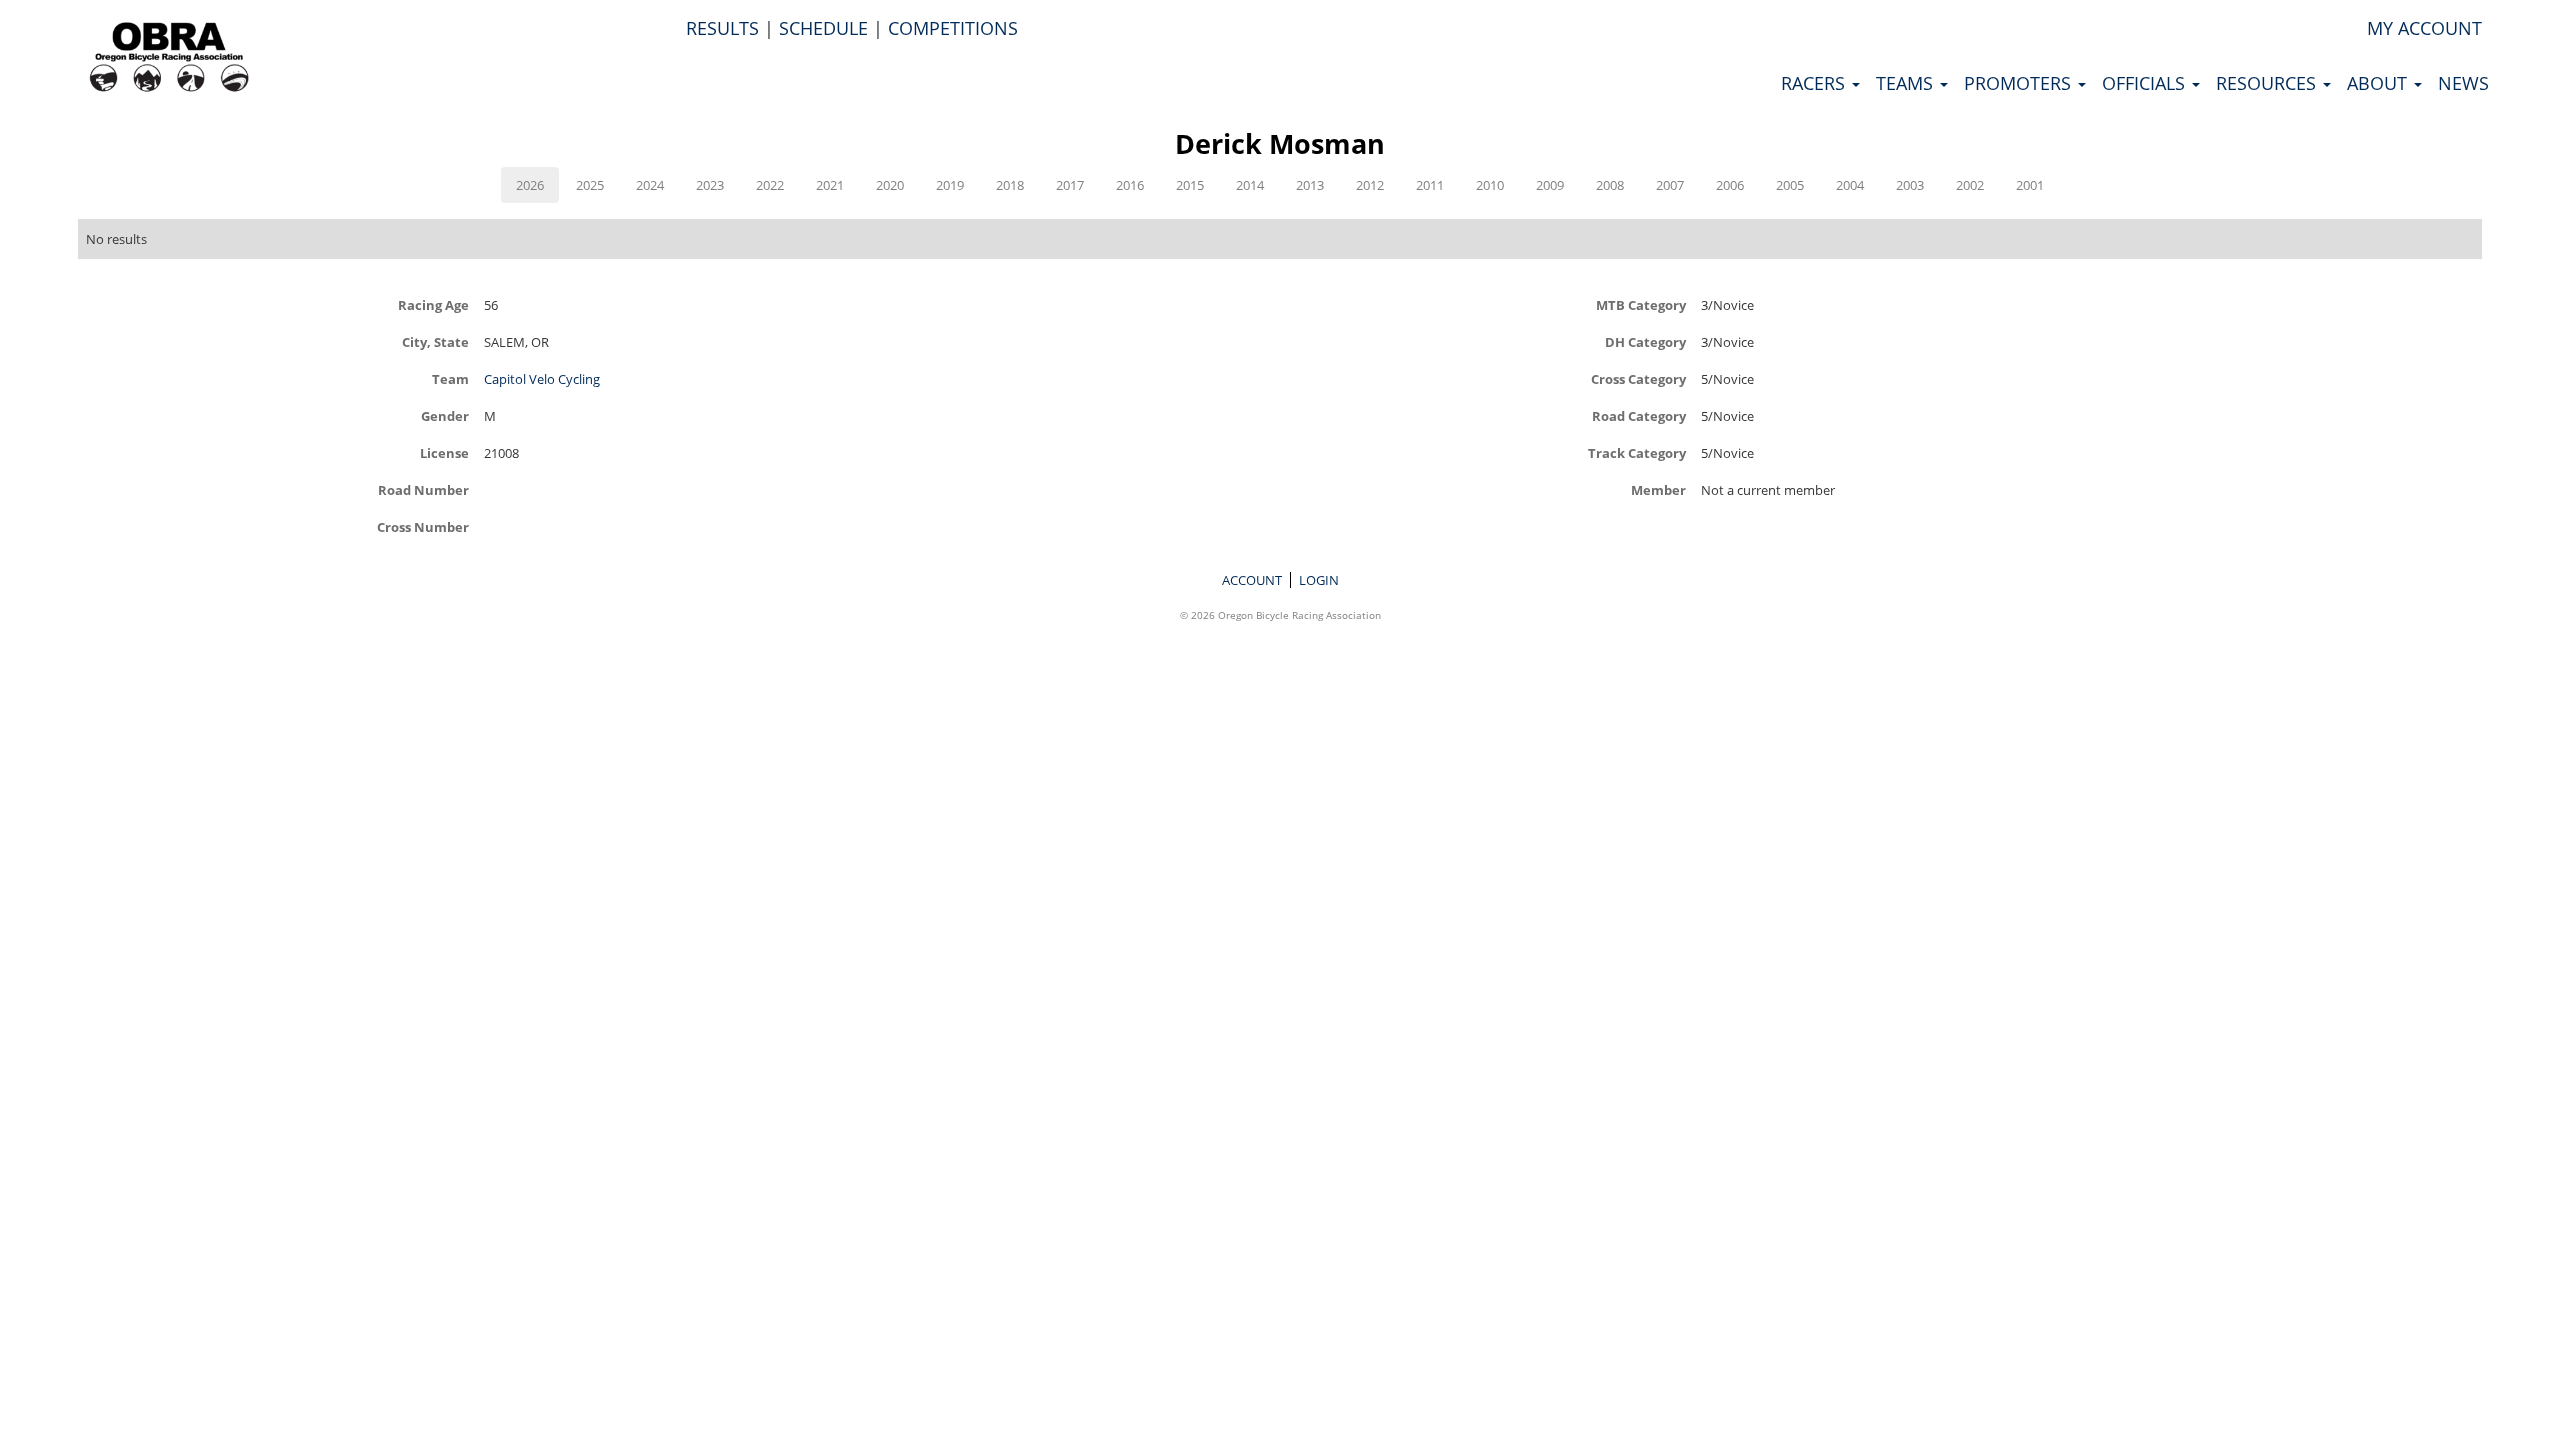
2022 (770, 185)
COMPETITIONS (953, 28)
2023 (710, 185)
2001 (2030, 185)
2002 (1970, 185)
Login (1319, 580)
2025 (590, 185)
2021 (830, 185)
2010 (1490, 185)
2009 (1550, 185)
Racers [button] (1815, 83)
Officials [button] (2146, 83)
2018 (1010, 185)
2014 (1250, 185)
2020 (890, 185)
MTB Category (1641, 304)
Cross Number (423, 526)
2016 (1130, 185)
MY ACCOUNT (2424, 28)
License (444, 452)
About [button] (2379, 83)
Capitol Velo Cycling (542, 379)
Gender (445, 415)
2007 (1670, 185)
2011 (1430, 185)
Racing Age (433, 304)
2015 (1190, 185)
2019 (950, 185)
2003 (1910, 185)
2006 (1730, 185)
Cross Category (1638, 378)
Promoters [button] (2020, 83)
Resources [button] (2268, 83)
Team (450, 378)
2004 (1850, 185)
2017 (1070, 185)
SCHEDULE (823, 28)
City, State (435, 341)
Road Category (1639, 415)
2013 (1310, 185)
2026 (530, 185)
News (2463, 83)
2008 (1610, 185)
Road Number (423, 489)
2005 (1790, 185)
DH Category (1645, 341)
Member (1658, 489)
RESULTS (722, 28)
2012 (1370, 185)
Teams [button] (1907, 83)
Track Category (1637, 452)
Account (1252, 580)
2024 (650, 185)
